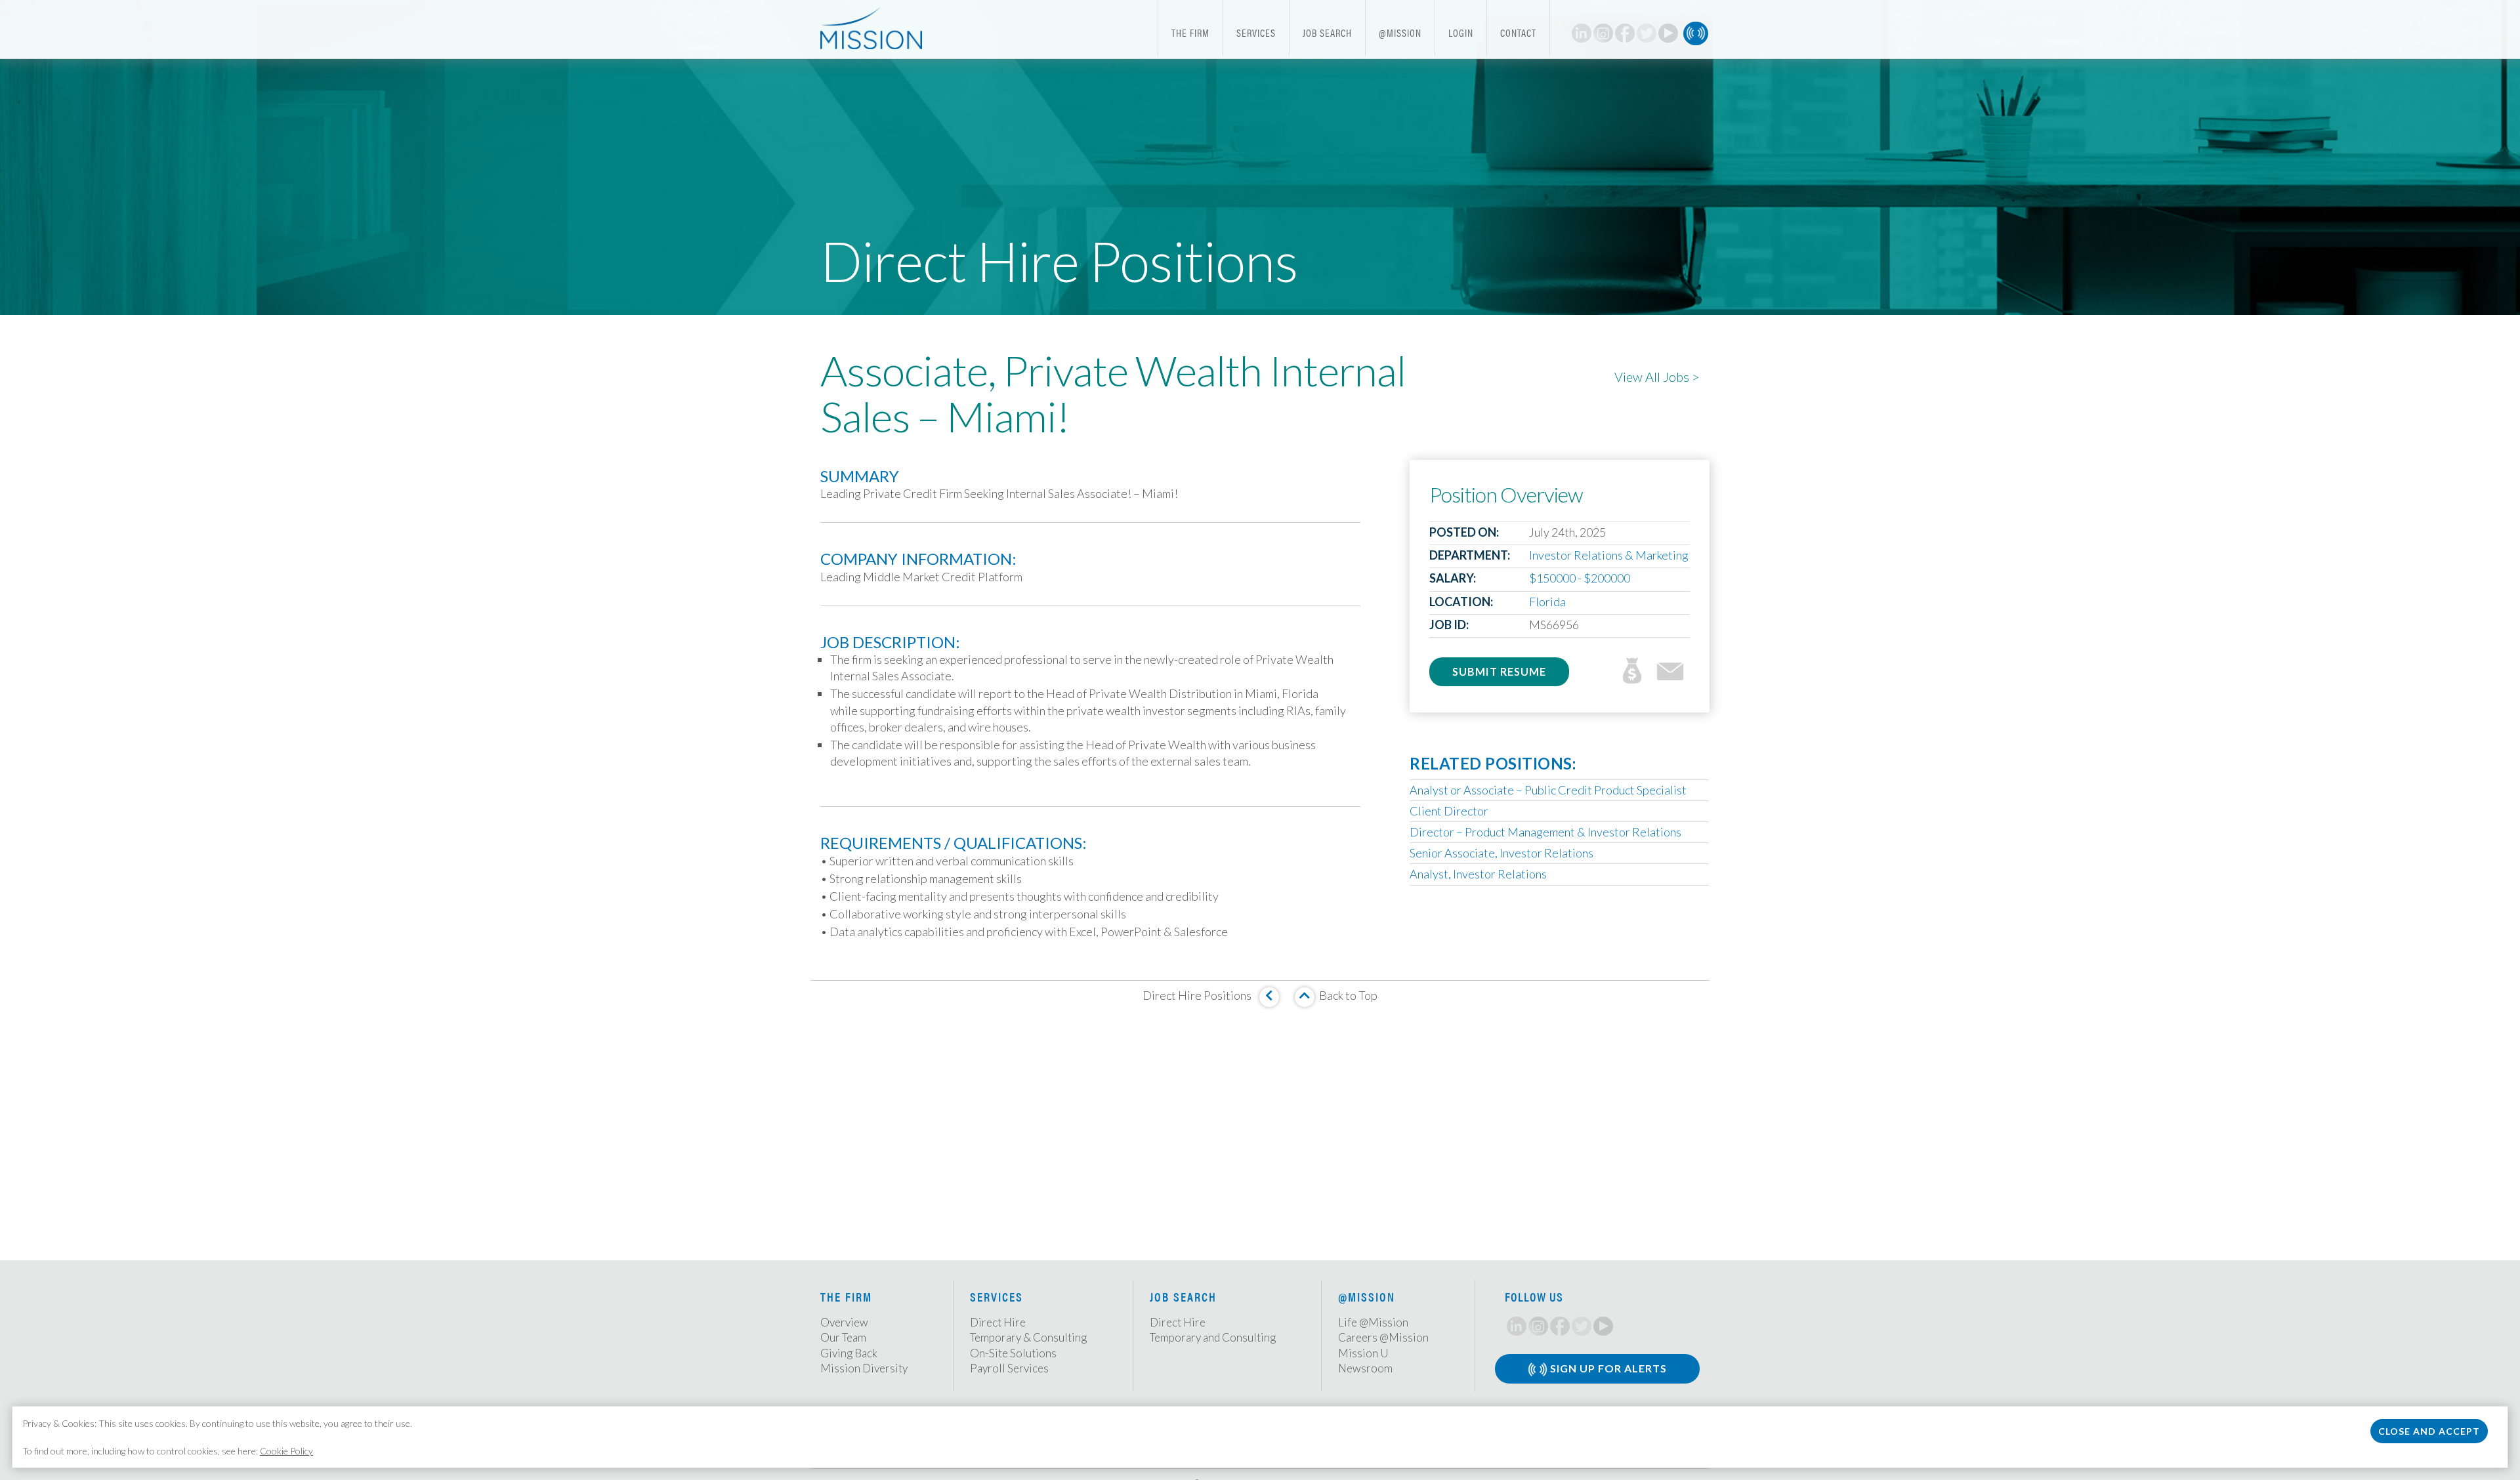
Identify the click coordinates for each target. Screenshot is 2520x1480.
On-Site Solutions (1013, 1353)
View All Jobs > (1657, 377)
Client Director (1449, 811)
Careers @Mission (1383, 1337)
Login (1461, 32)
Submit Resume (1499, 671)
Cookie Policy (286, 1451)
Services (1256, 32)
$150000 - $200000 (1580, 578)
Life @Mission (1373, 1322)
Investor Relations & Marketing (1609, 555)
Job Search (1327, 32)
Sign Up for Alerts (1607, 1368)
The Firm (1190, 32)
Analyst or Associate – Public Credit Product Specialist (1548, 790)
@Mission (1400, 32)
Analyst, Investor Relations (1478, 874)
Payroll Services (1009, 1368)
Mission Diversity (864, 1368)
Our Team (843, 1337)
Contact (1518, 32)
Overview (844, 1322)
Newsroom (1365, 1368)
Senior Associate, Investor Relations (1501, 853)
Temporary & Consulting (1028, 1337)
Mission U (1363, 1353)
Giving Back (849, 1353)
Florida (1547, 602)
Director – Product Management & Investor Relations (1545, 832)
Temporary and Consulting (1213, 1337)
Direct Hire (998, 1322)
